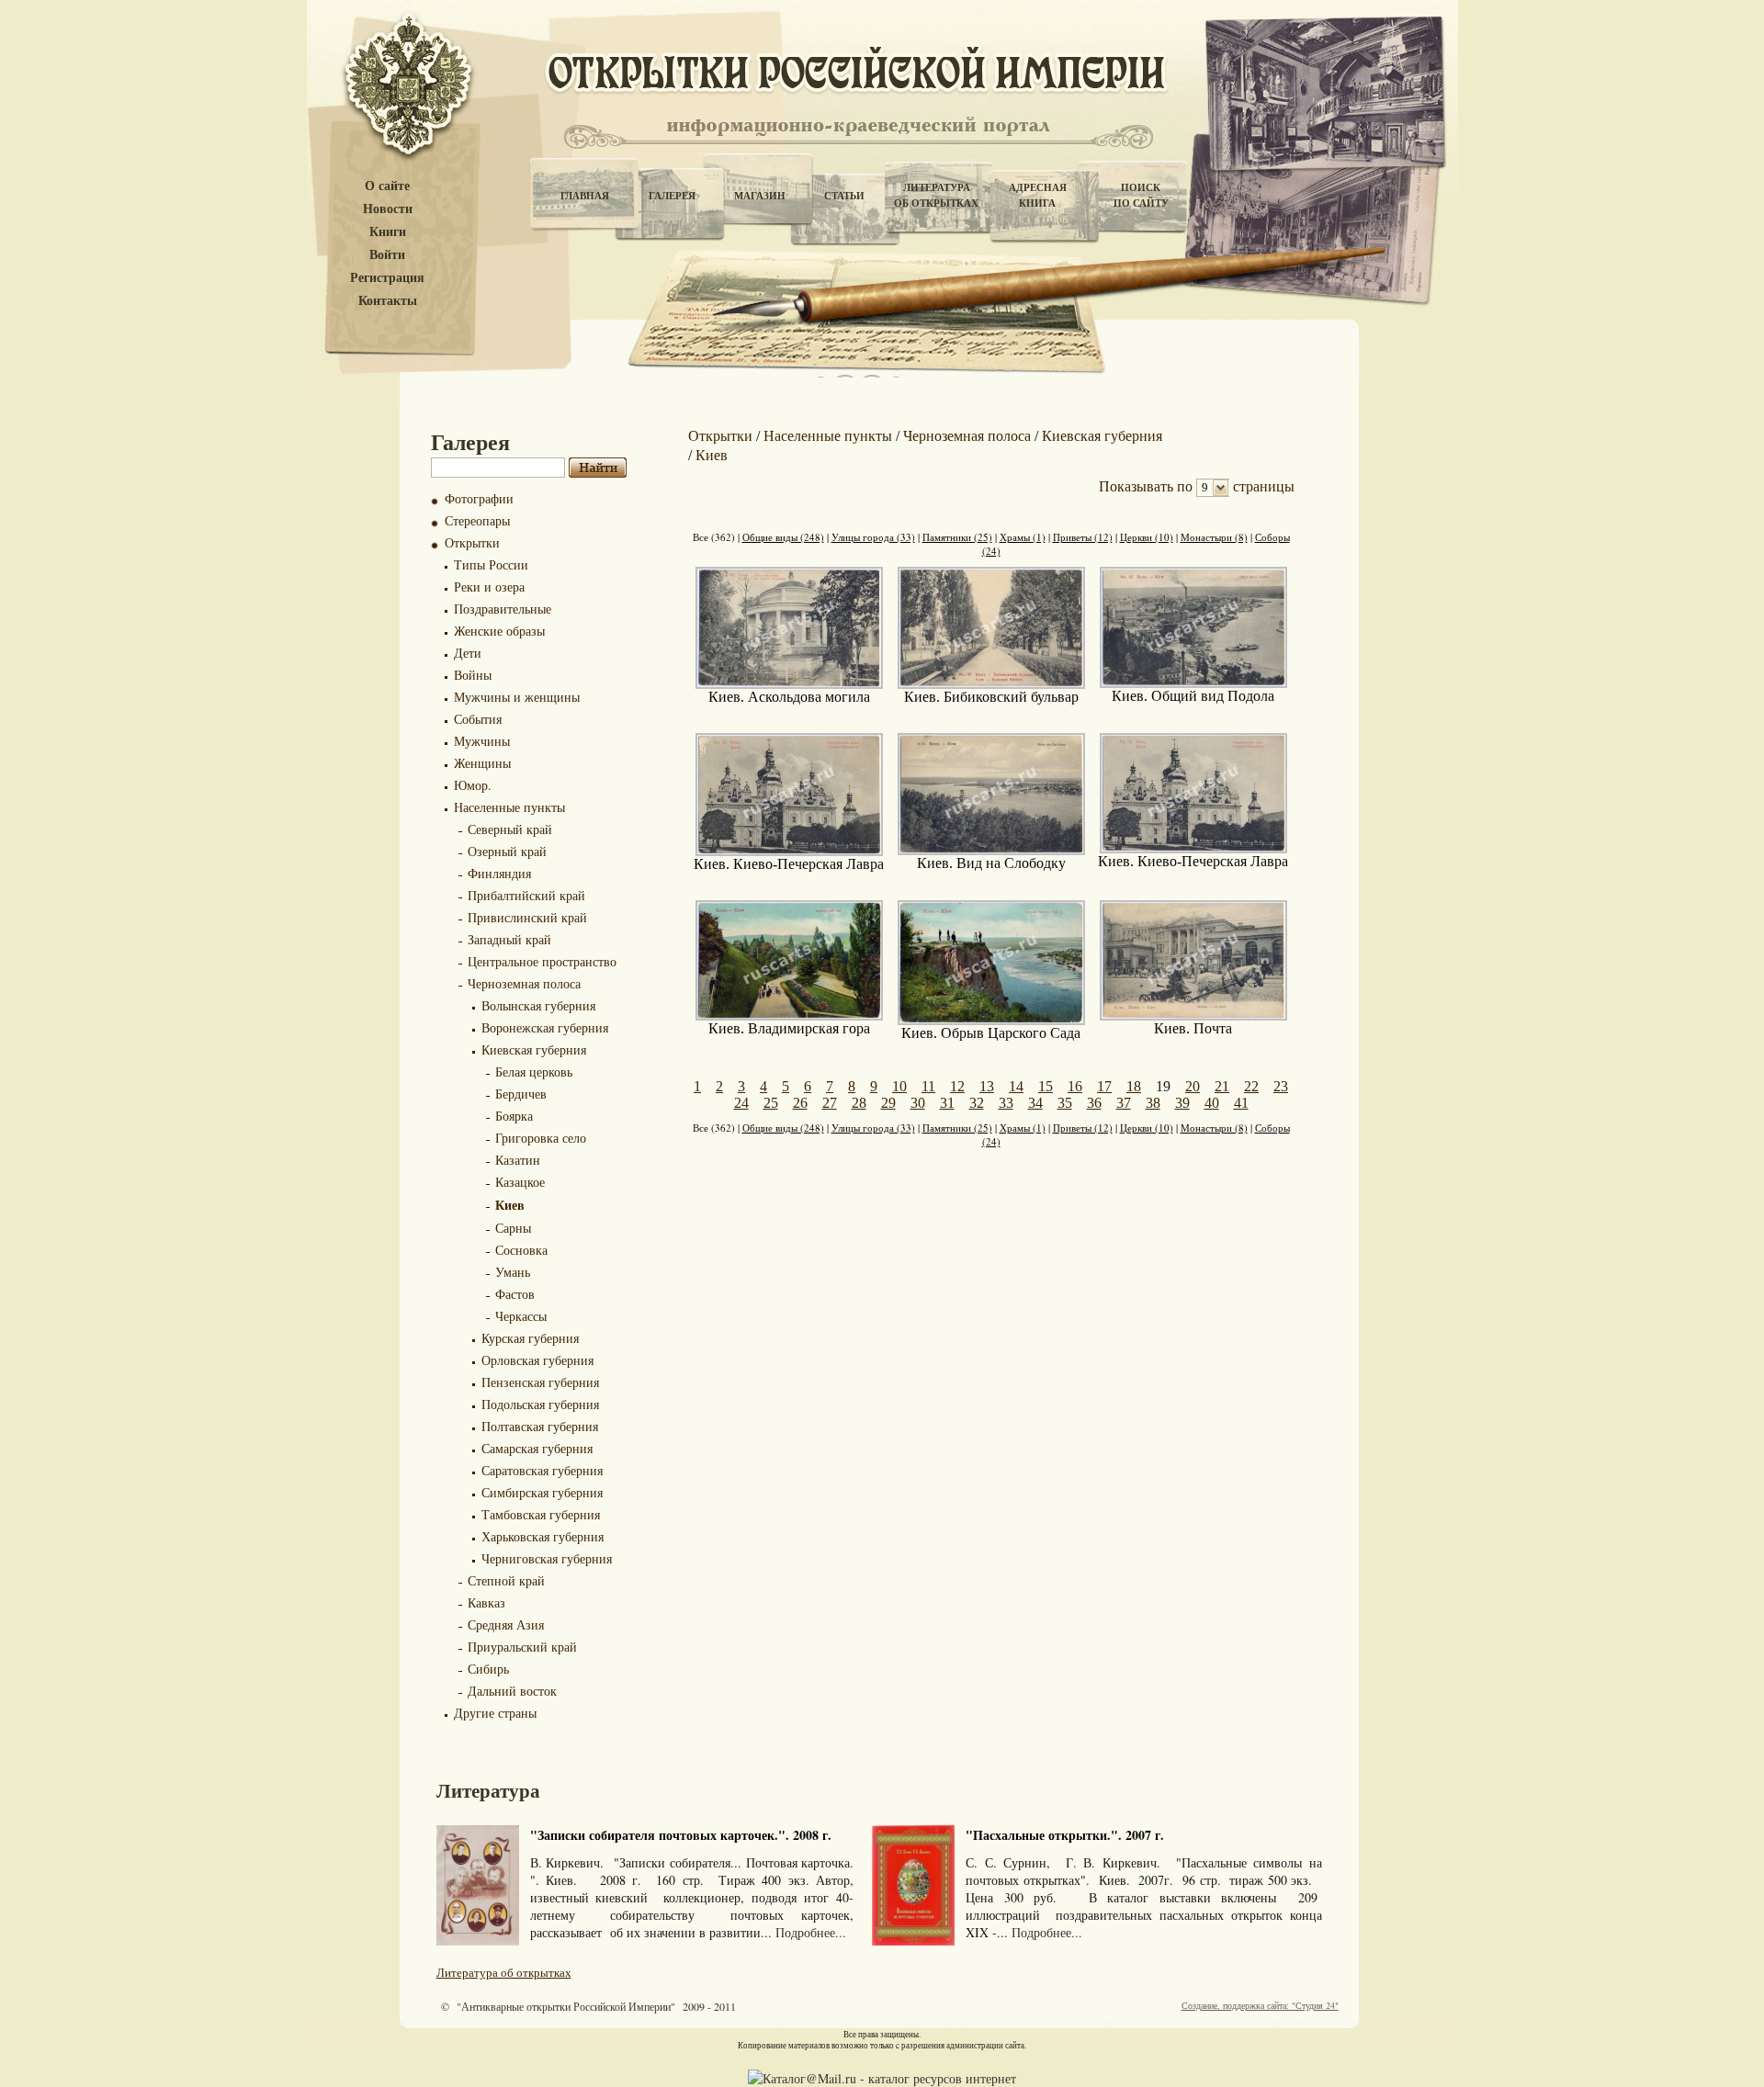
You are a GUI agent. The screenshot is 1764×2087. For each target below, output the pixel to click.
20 (1193, 1086)
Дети (468, 653)
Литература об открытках (504, 1972)
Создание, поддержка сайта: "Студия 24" (1260, 2005)
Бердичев (521, 1094)
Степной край (506, 1580)
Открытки (472, 542)
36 (1094, 1103)
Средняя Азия (506, 1624)
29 (888, 1103)
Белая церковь (534, 1072)
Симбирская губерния (542, 1492)
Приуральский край (522, 1647)
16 (1075, 1086)
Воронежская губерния (545, 1027)
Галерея (672, 196)
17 (1104, 1086)
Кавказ (486, 1602)
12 (957, 1086)
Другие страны (495, 1713)
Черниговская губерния (547, 1558)
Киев (510, 1205)
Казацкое (520, 1182)
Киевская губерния (534, 1049)
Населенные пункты (509, 807)
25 (771, 1103)
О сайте (387, 186)
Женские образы (499, 631)
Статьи (844, 196)
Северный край (510, 829)
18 (1134, 1086)
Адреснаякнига (1038, 195)
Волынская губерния (538, 1005)
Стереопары (477, 520)
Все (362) (714, 537)
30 (918, 1103)
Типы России (491, 564)
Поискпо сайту (1141, 195)
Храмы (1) (1023, 537)
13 (987, 1086)
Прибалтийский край (526, 895)
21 (1222, 1086)
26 (800, 1103)
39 (1182, 1103)
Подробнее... (811, 1932)
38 (1153, 1103)
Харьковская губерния (543, 1536)
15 (1046, 1086)
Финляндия (499, 873)
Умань (513, 1272)
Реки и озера (489, 587)
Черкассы (521, 1316)
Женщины (482, 763)
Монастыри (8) (1214, 537)
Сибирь (488, 1669)
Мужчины (482, 741)
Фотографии (479, 498)
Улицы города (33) (873, 537)
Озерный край (507, 851)
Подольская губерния (540, 1404)
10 (899, 1086)
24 (741, 1103)
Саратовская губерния (542, 1470)
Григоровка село (541, 1138)
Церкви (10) (1147, 537)
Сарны (513, 1228)
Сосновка (521, 1250)
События (478, 719)
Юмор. (473, 785)
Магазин (760, 196)
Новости (388, 209)
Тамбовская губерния (541, 1514)
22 (1251, 1086)
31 (947, 1103)
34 (1035, 1103)
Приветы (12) (1083, 537)
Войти (387, 255)
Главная (585, 196)
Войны (473, 675)
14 (1016, 1086)
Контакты (388, 301)
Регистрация (387, 278)
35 (1065, 1103)
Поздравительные (503, 609)
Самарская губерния (537, 1448)
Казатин (518, 1160)
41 (1241, 1103)
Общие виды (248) (783, 537)
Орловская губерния (537, 1360)
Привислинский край (527, 917)
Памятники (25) (957, 537)
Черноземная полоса (524, 983)
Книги (388, 232)
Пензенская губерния (540, 1382)
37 (1124, 1103)
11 (928, 1086)
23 (1281, 1086)
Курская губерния (530, 1338)
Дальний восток (512, 1691)
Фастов (515, 1294)
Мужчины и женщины (517, 697)
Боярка (514, 1116)
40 (1212, 1103)
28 (859, 1103)
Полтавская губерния (540, 1426)
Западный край (509, 939)
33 (1006, 1103)
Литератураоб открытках (936, 195)
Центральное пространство (542, 961)
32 (977, 1103)
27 (830, 1103)
